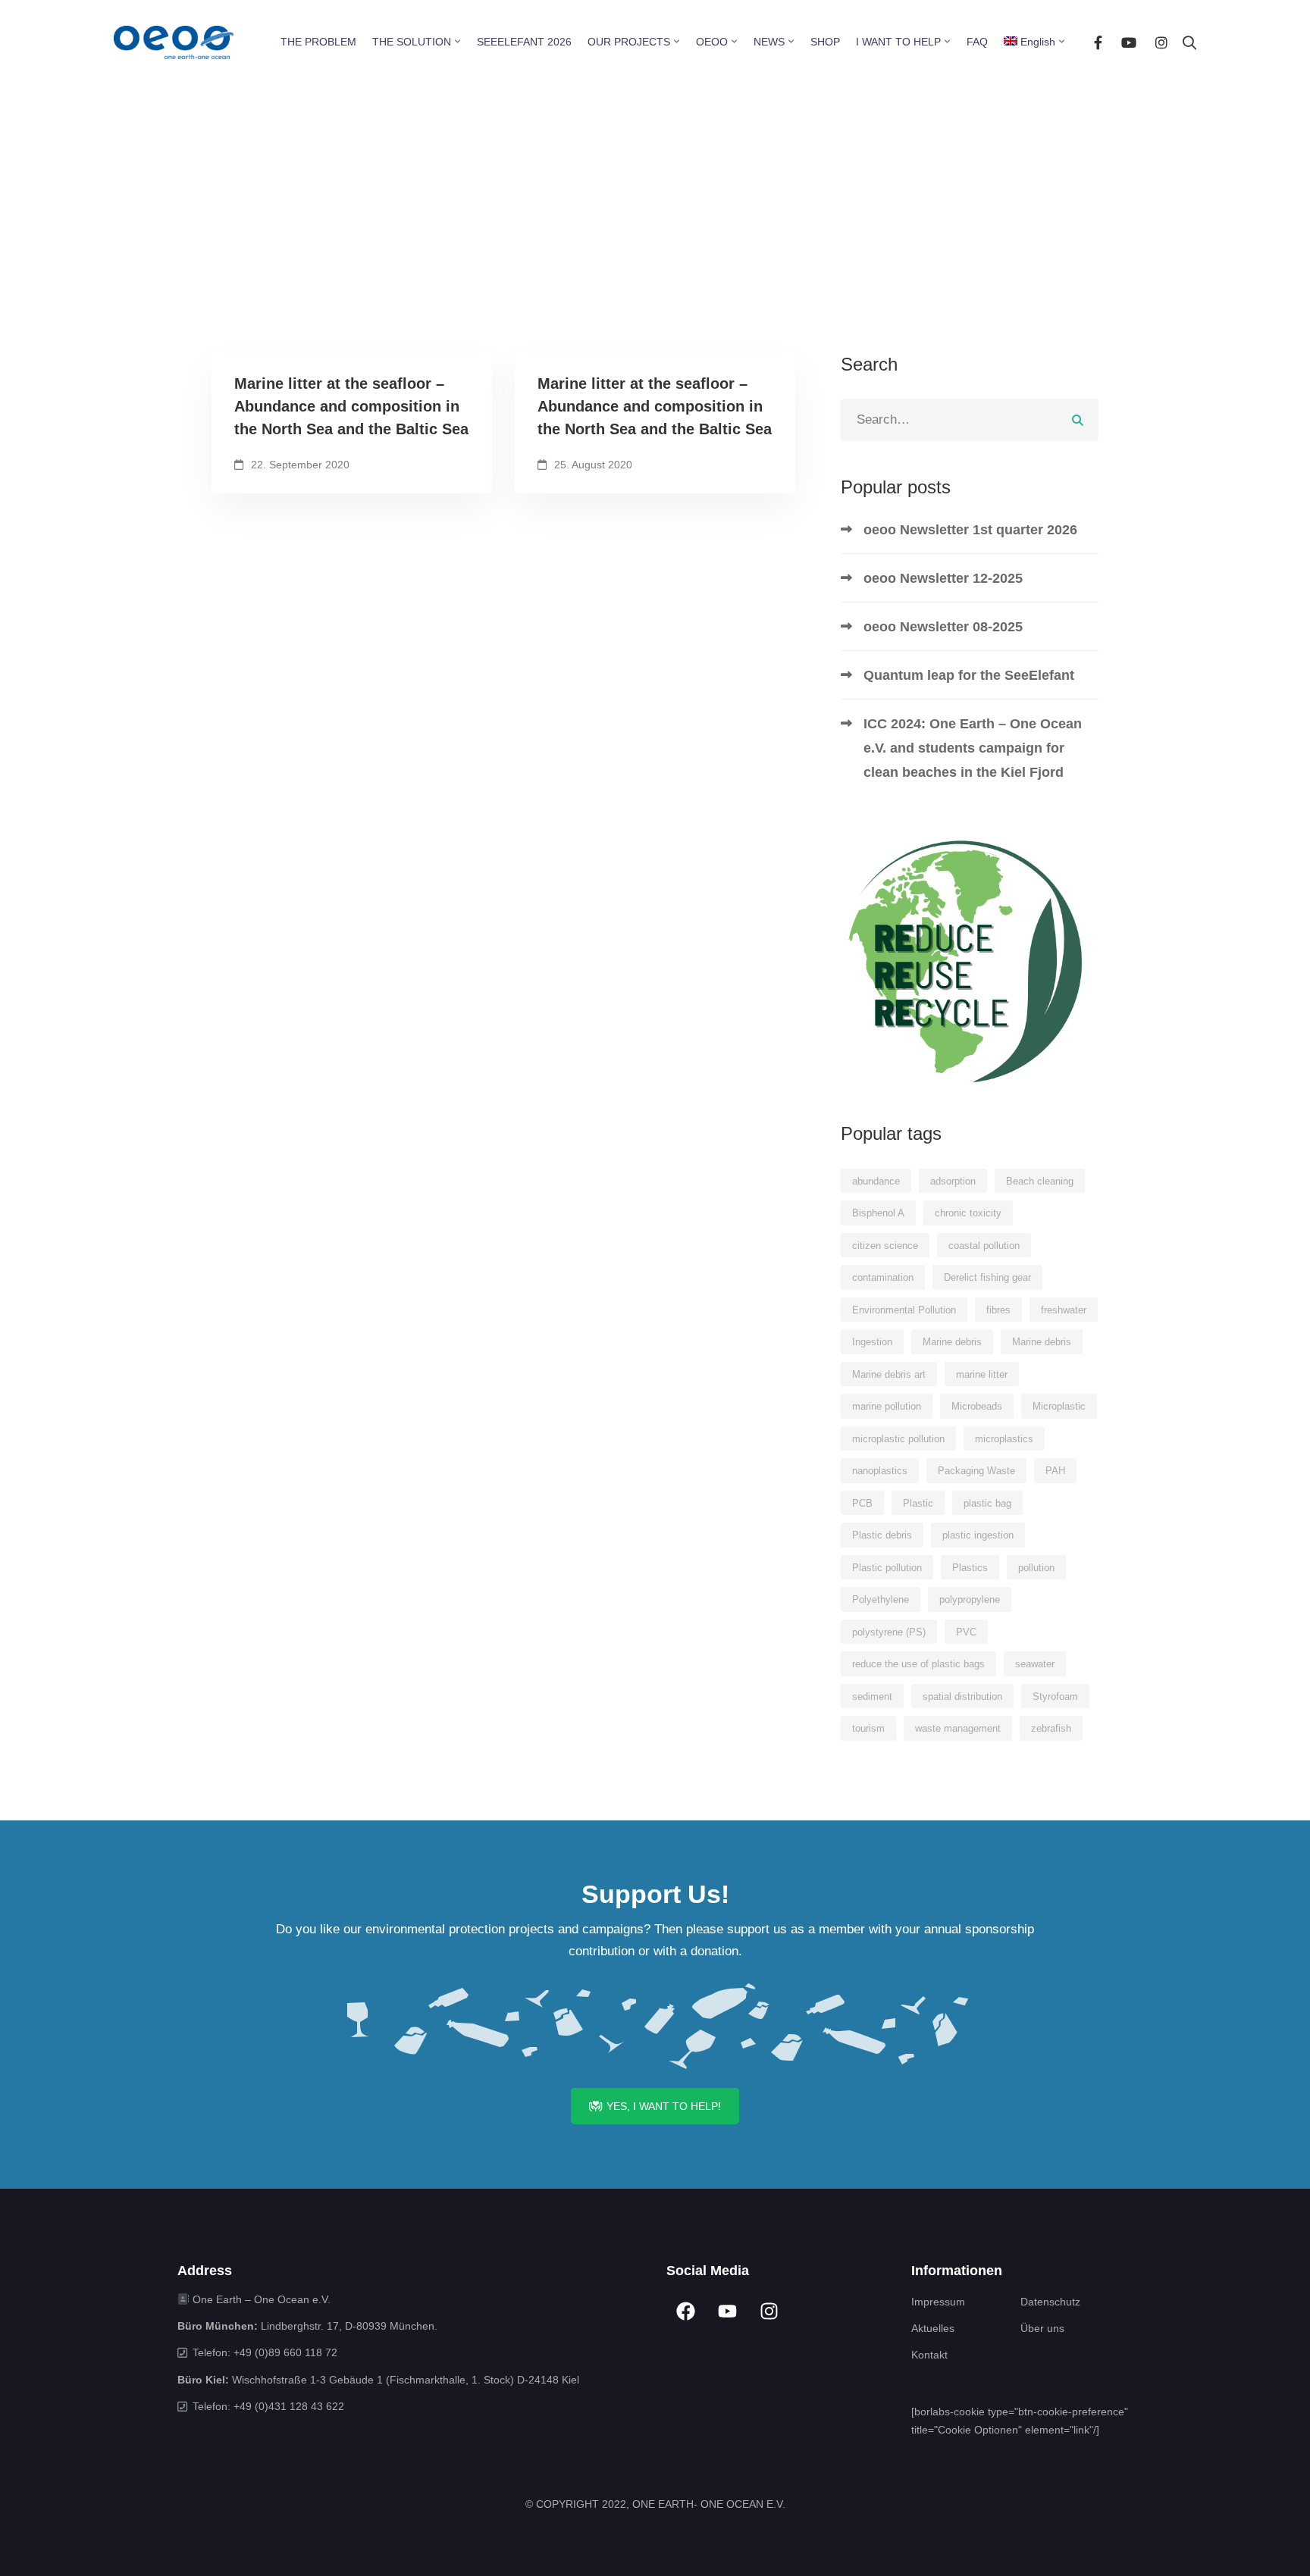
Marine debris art (889, 1374)
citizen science (885, 1246)
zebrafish (1051, 1728)
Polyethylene (881, 1599)
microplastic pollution (898, 1439)
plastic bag (987, 1503)
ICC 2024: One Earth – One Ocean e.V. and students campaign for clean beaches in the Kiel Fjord (973, 748)
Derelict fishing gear (987, 1277)
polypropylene (970, 1599)
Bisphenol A (878, 1213)
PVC (966, 1632)
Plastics (970, 1568)
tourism (868, 1728)
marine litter (982, 1374)
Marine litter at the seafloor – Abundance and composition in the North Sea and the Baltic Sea (351, 406)
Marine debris (952, 1342)
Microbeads (977, 1406)
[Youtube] (1129, 42)
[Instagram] (1161, 42)
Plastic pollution (887, 1568)
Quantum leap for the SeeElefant (969, 675)
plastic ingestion (978, 1535)
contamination (883, 1277)
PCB (862, 1503)
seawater (1035, 1664)
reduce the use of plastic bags (918, 1664)
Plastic (918, 1503)
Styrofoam (1055, 1696)
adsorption (953, 1181)
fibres (998, 1310)
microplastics (1004, 1439)
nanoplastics (880, 1471)
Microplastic (1059, 1406)
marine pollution (887, 1406)
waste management (958, 1728)
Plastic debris (882, 1535)
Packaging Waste (976, 1471)
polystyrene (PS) (889, 1632)
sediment (872, 1696)
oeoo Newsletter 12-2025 (943, 578)
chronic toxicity (968, 1213)
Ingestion (872, 1342)
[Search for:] (970, 419)
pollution (1036, 1568)
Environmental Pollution (904, 1310)
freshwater (1064, 1310)
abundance (876, 1181)
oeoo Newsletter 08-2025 (943, 627)
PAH (1055, 1471)
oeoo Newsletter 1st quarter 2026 (970, 530)
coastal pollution (984, 1246)
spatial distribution (962, 1696)
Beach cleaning (1040, 1181)
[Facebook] (1098, 42)
